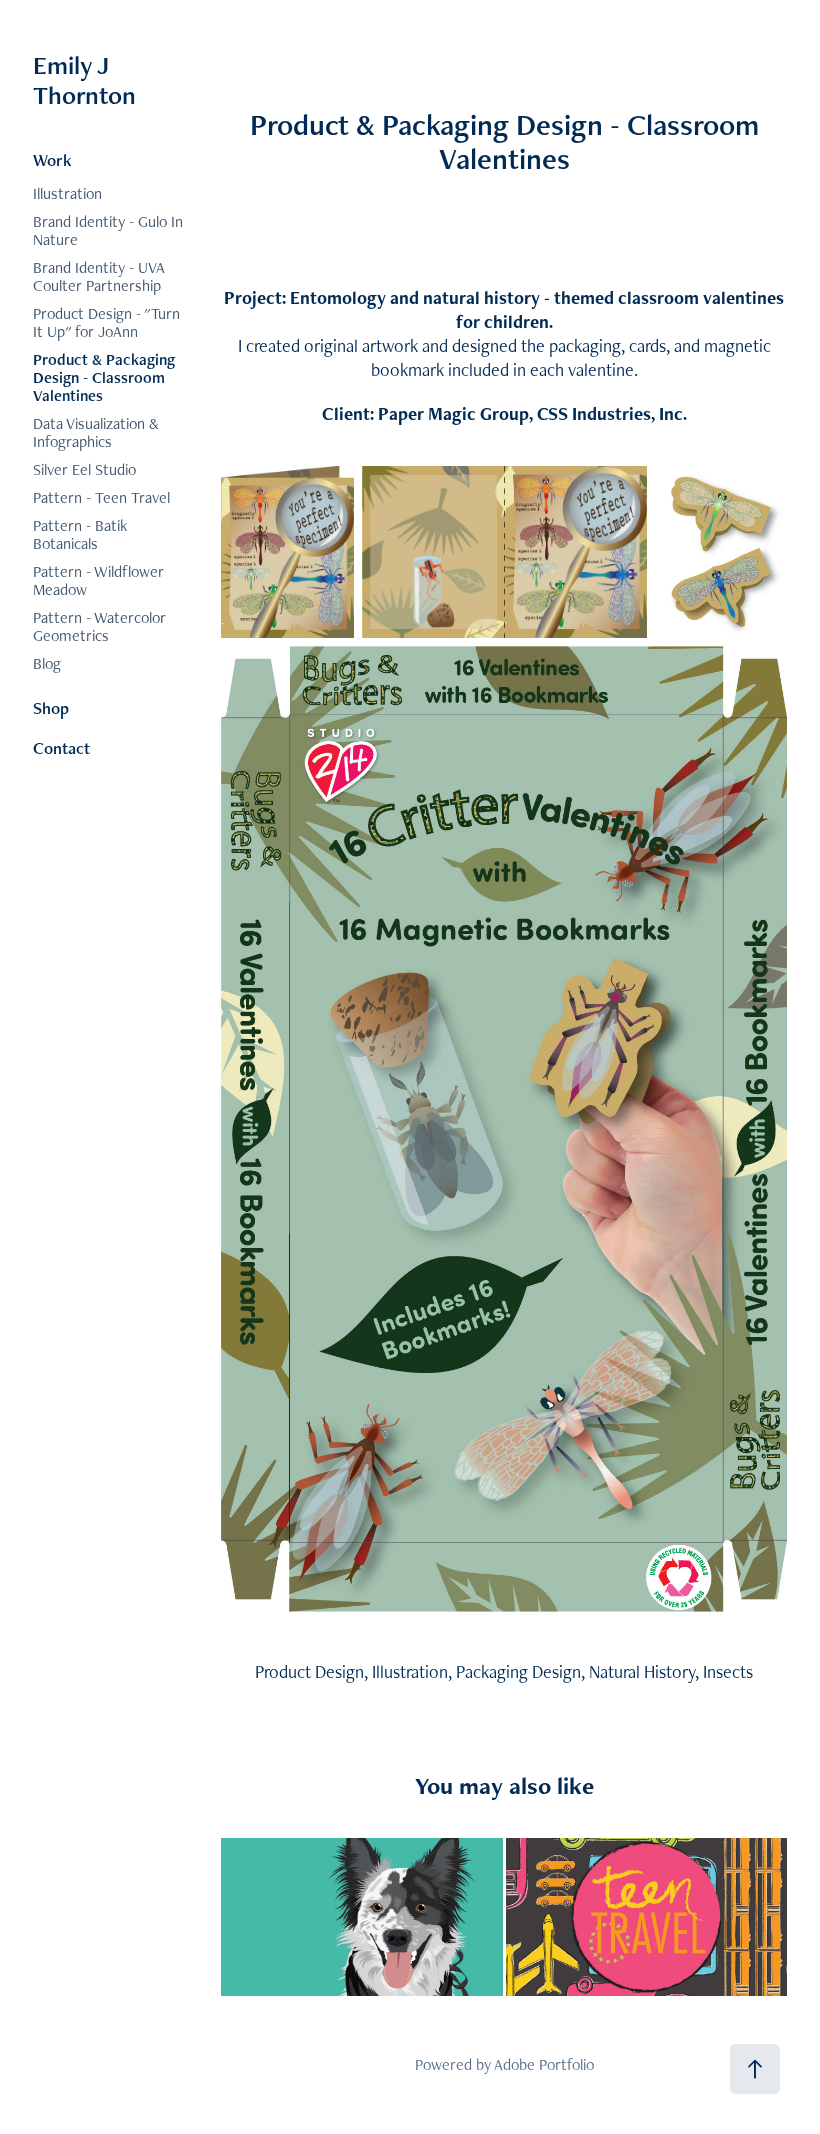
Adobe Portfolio (544, 2064)
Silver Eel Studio (84, 469)
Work (52, 160)
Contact (61, 748)
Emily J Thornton (84, 80)
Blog (47, 663)
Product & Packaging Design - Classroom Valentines (104, 377)
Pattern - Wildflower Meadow (98, 580)
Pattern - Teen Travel (101, 497)
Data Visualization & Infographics (96, 432)
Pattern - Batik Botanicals (80, 534)
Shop (51, 708)
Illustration (67, 193)
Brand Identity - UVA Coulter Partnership (98, 276)
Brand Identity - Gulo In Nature (108, 230)
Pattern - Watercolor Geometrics (99, 626)
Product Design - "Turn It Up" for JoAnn (106, 322)
